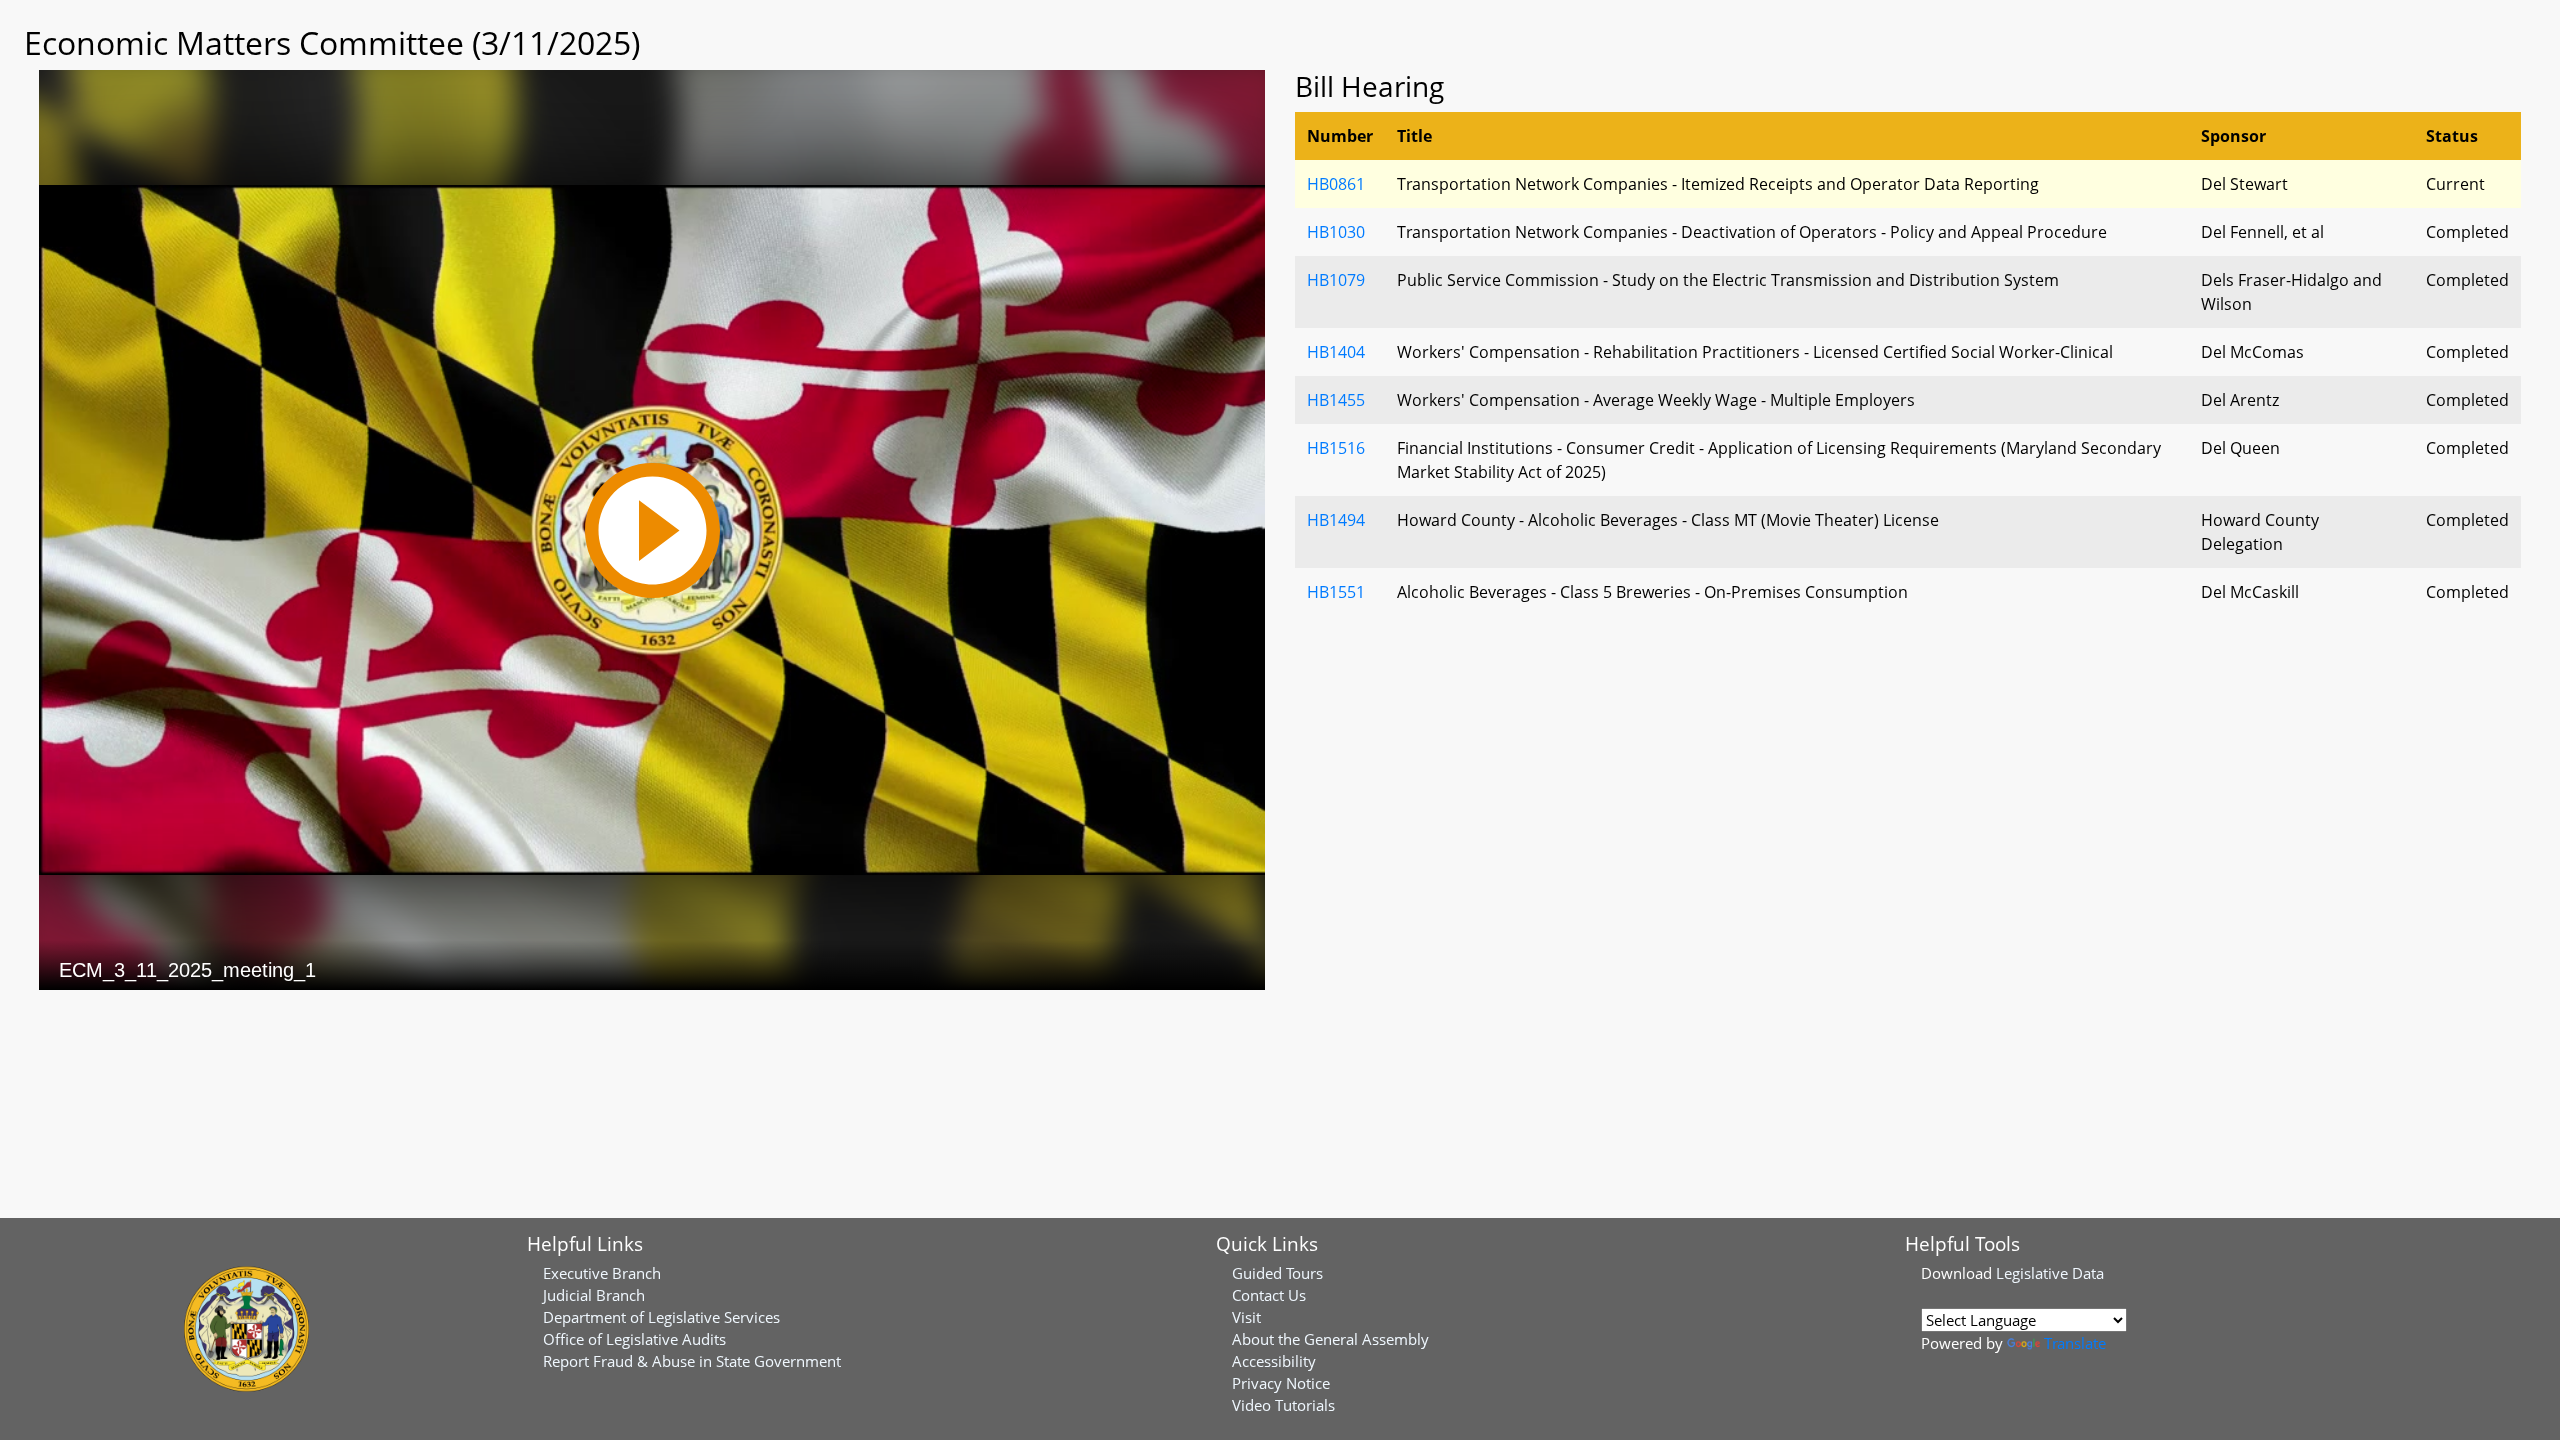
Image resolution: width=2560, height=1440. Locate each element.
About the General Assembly (1330, 1339)
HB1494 (1336, 520)
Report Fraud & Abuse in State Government (692, 1361)
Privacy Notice (1281, 1383)
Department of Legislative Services (661, 1317)
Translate (2075, 1343)
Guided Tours (1277, 1273)
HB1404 (1336, 352)
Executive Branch (602, 1273)
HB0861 (1336, 184)
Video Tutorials (1283, 1405)
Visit (1246, 1317)
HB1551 (1336, 592)
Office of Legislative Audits (634, 1339)
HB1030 (1336, 232)
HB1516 (1336, 448)
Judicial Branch (594, 1295)
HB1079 (1336, 280)
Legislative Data (2050, 1273)
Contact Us (1269, 1295)
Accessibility (1274, 1361)
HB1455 (1336, 400)
